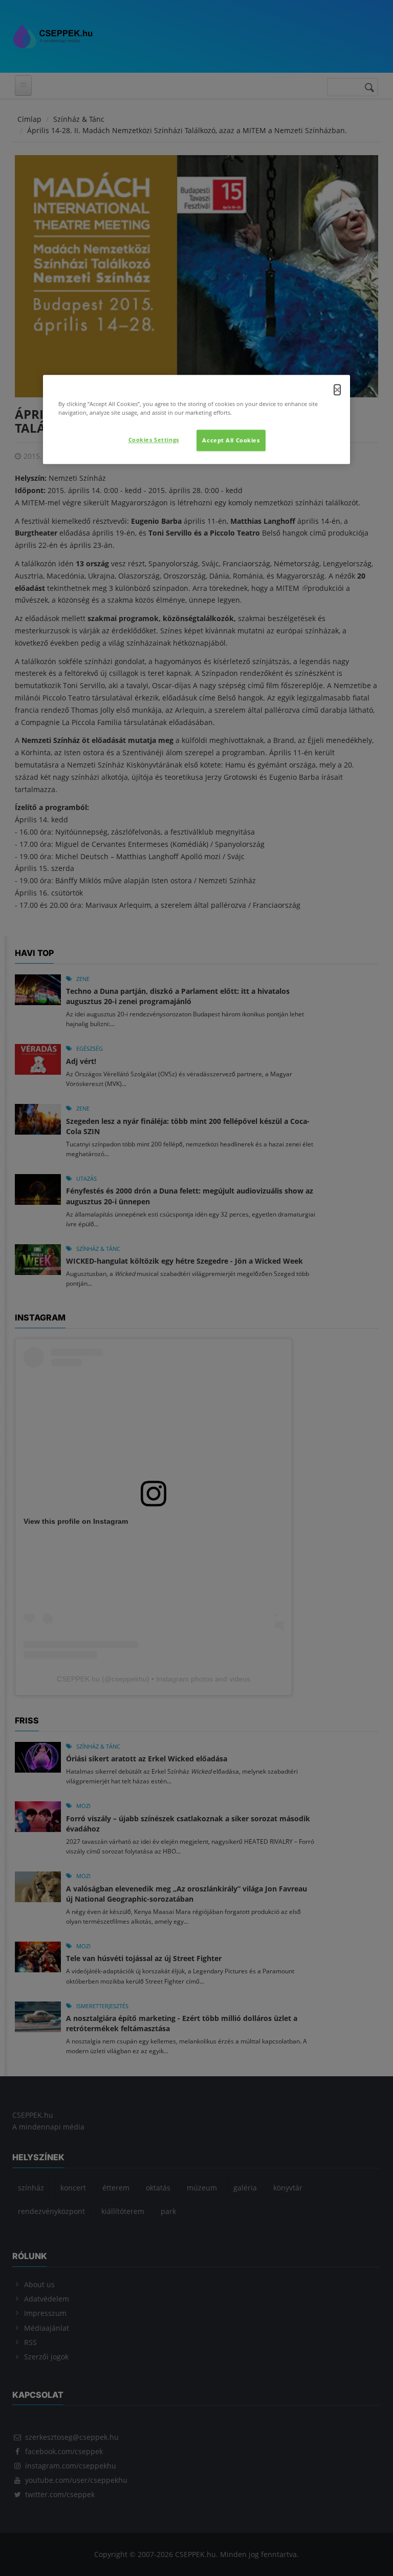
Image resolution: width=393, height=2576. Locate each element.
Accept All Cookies (231, 440)
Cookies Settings (154, 440)
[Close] (337, 390)
